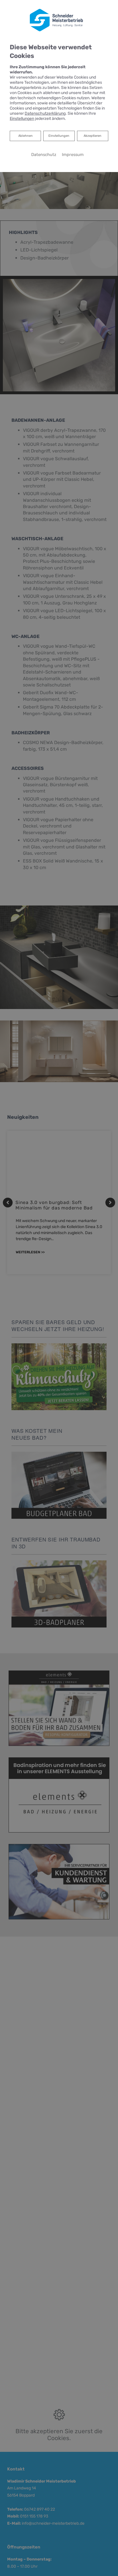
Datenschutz (44, 155)
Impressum (73, 155)
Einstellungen (59, 136)
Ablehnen (25, 136)
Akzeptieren (93, 136)
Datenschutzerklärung (45, 113)
